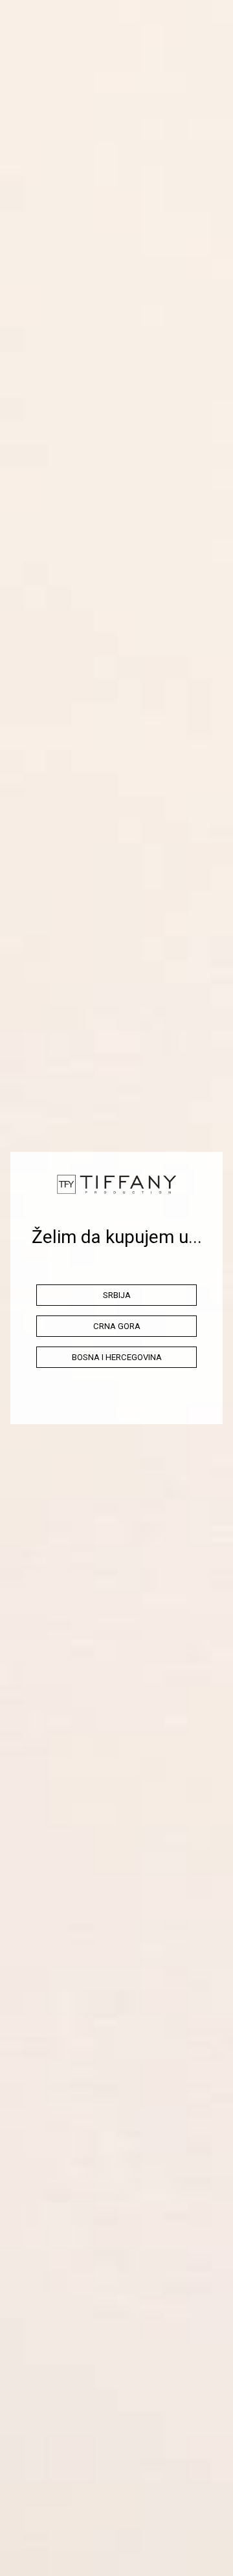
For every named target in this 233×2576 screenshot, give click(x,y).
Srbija (117, 1295)
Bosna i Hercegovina (117, 1357)
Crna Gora (117, 1326)
